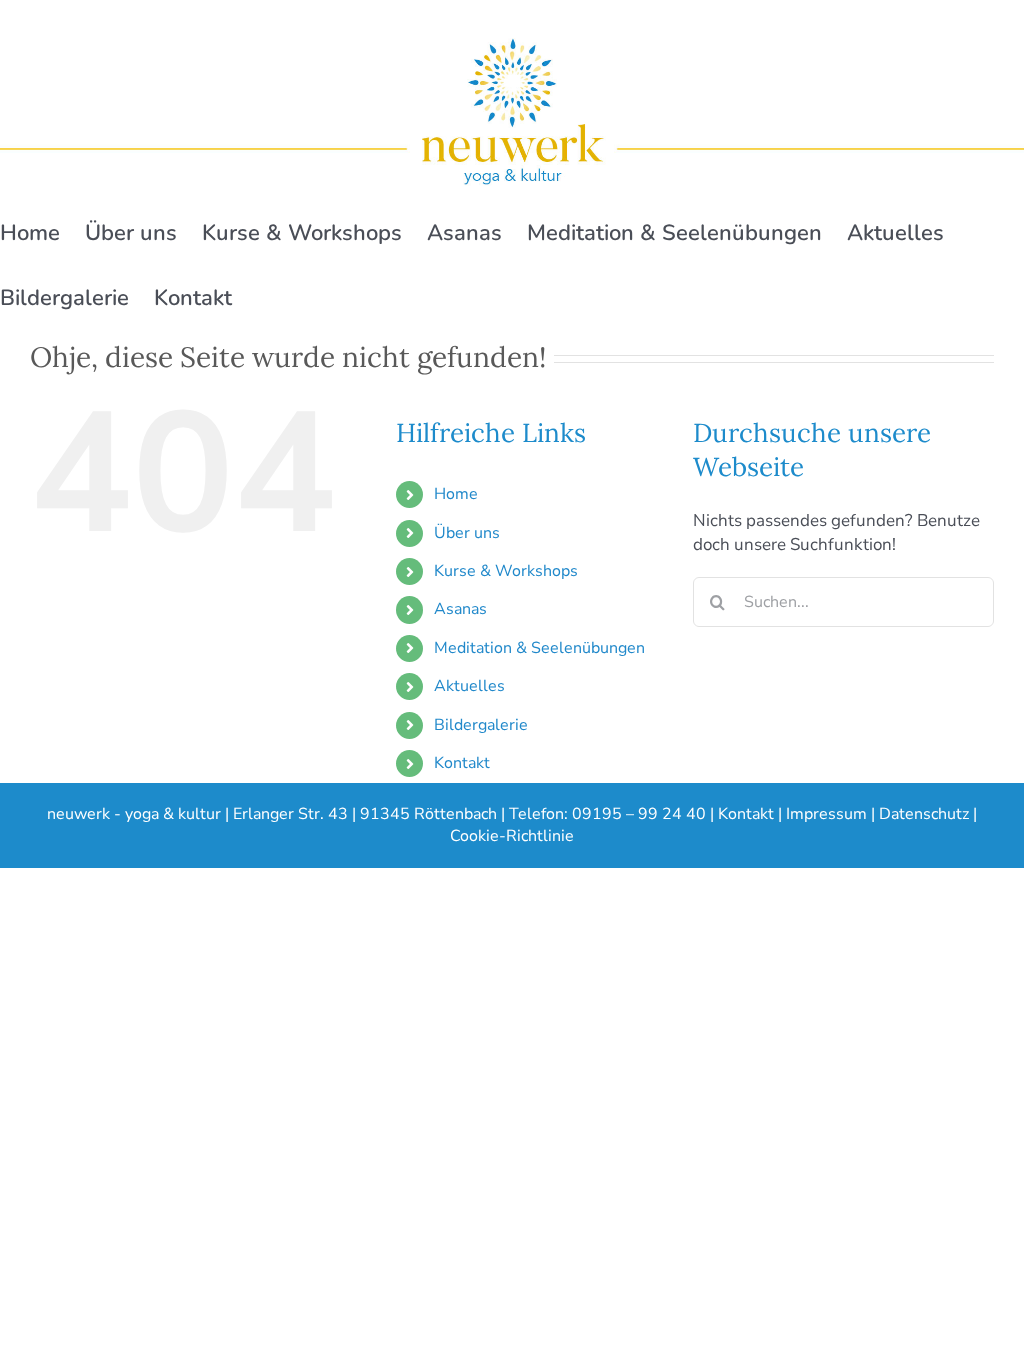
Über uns (467, 533)
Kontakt (462, 763)
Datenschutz (924, 814)
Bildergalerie (481, 725)
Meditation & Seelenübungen (539, 648)
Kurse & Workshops (506, 571)
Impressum (826, 814)
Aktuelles (469, 686)
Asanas (460, 609)
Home (456, 494)
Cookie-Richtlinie (512, 836)
